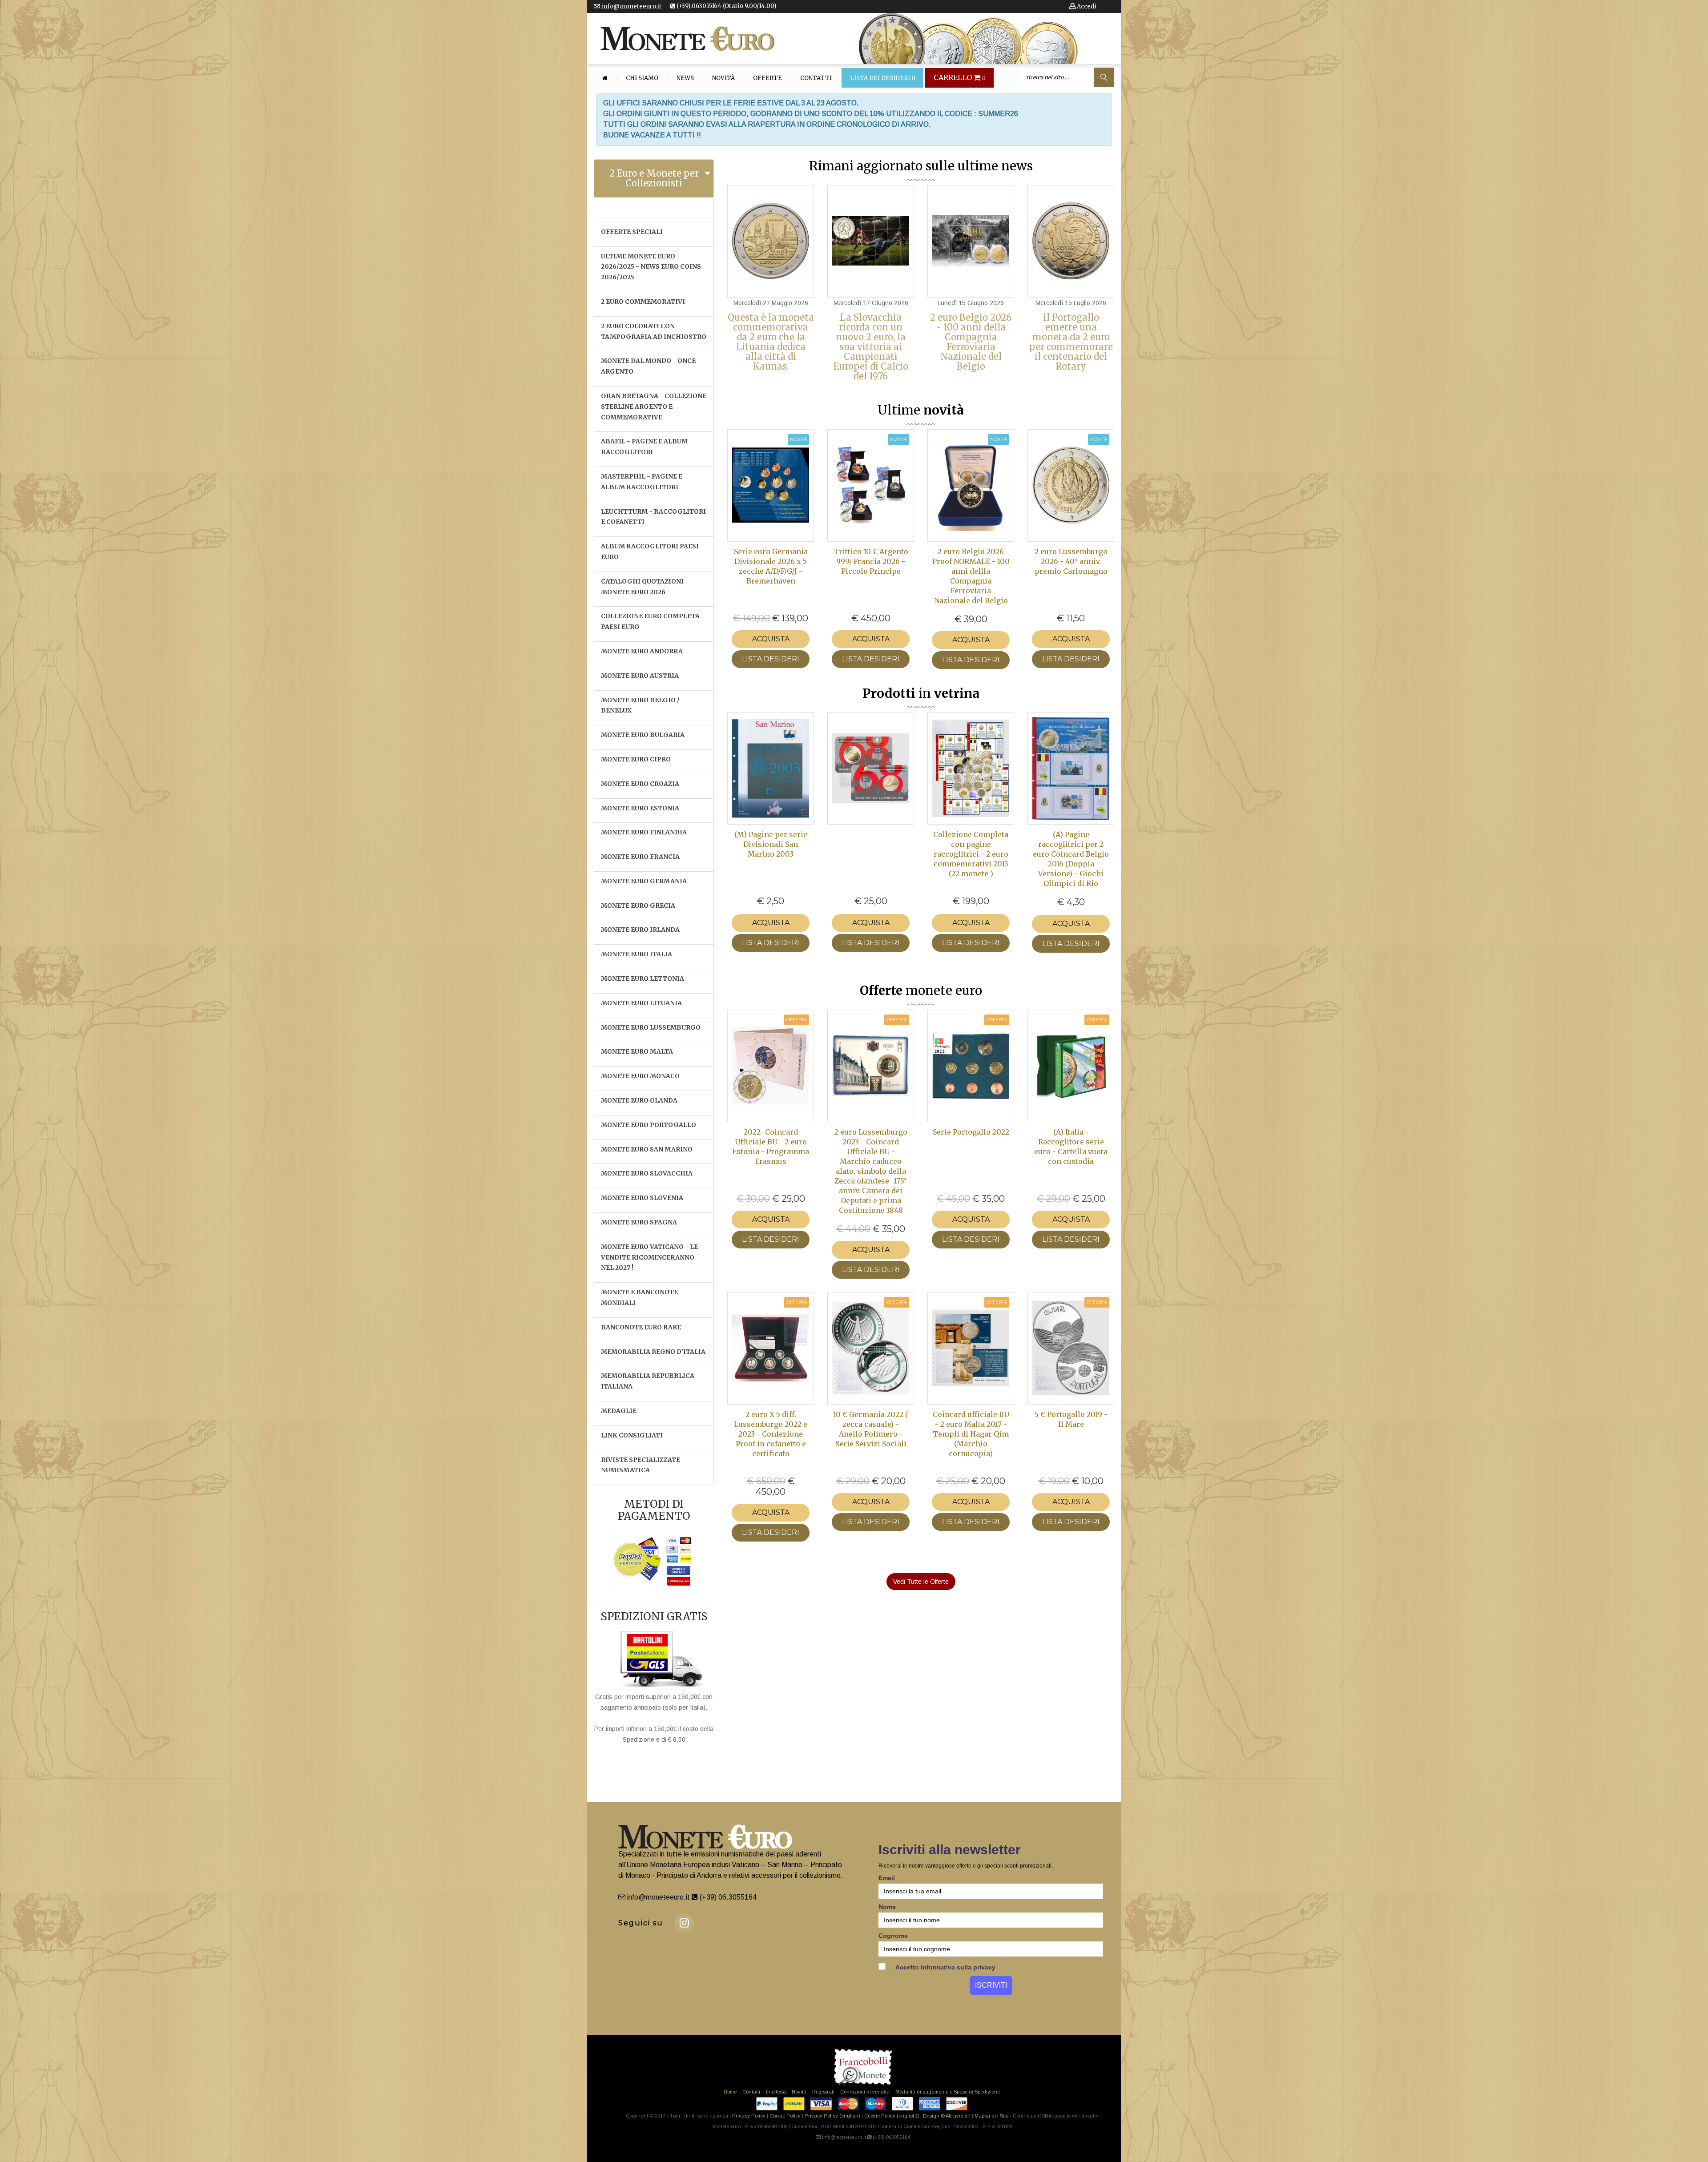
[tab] (654, 178)
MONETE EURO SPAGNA (639, 1222)
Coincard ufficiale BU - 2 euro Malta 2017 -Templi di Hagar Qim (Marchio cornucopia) (971, 1434)
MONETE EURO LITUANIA (641, 1003)
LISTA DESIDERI (771, 659)
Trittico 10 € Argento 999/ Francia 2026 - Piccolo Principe (871, 561)
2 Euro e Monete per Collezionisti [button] (654, 178)
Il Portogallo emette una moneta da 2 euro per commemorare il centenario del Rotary (1071, 342)
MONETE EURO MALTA (637, 1051)
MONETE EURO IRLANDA (640, 930)
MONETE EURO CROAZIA (640, 784)
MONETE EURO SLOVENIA (642, 1198)
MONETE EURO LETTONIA (643, 978)
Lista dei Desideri (883, 78)
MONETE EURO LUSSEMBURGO (651, 1027)
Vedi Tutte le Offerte (921, 1582)
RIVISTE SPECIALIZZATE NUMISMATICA (640, 1465)
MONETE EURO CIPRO (636, 759)
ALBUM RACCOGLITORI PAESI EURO (650, 552)
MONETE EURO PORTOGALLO (649, 1125)
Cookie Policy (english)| (892, 2116)
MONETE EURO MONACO (640, 1076)
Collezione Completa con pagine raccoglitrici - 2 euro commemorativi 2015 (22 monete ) (971, 854)
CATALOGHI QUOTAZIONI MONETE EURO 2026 (642, 587)
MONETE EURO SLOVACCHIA (647, 1173)
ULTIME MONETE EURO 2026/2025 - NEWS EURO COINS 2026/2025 (651, 267)
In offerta (776, 2092)
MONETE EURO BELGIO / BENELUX (640, 705)
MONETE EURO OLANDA (639, 1100)
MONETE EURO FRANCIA (640, 857)
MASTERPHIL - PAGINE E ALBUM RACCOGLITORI (642, 482)
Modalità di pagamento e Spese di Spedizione (948, 2092)
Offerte (767, 78)
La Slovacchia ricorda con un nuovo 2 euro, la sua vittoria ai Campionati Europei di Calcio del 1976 (871, 347)
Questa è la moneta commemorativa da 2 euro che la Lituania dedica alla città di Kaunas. (771, 342)
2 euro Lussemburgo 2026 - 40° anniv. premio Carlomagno (1071, 561)
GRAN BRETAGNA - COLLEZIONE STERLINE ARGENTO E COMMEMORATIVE (654, 407)
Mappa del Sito (991, 2116)
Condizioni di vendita (865, 2092)
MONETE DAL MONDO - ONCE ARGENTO (648, 366)
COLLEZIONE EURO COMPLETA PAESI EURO (650, 621)
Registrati (823, 2092)
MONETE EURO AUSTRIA (640, 676)
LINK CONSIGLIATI (632, 1435)
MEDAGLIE (619, 1411)
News (685, 78)
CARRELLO (960, 78)
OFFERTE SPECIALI (632, 232)
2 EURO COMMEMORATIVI (643, 302)
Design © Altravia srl (947, 2116)
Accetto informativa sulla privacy (945, 1967)
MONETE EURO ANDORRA (642, 651)
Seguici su (641, 1923)
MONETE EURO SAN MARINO (647, 1149)
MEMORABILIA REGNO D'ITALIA (653, 1352)
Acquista (771, 639)
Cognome (893, 1936)
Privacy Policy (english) (832, 2116)
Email (887, 1878)
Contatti (816, 78)
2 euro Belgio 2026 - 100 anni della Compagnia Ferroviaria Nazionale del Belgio (971, 342)
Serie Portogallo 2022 (971, 1132)
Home (730, 2092)
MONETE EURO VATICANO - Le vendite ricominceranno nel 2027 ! (649, 1257)
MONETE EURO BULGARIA (643, 735)
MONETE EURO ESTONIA (640, 808)
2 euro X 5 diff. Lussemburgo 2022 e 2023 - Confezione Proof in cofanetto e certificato (771, 1434)
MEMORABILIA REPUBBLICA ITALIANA (648, 1381)
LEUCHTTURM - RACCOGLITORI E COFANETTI (653, 517)
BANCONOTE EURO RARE (641, 1327)
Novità (723, 78)
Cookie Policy (785, 2116)
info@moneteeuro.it (631, 6)
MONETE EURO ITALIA (636, 954)
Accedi (1086, 6)
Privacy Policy (749, 2116)
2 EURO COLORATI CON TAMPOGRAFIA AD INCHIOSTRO (654, 331)
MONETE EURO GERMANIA (644, 881)
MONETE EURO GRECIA (638, 906)
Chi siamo (642, 78)
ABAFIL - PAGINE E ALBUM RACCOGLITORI (644, 447)
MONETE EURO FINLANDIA (644, 832)
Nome (887, 1907)
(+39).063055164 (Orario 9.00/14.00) (726, 6)
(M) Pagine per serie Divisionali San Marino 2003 (771, 844)
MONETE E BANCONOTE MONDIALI (639, 1297)
